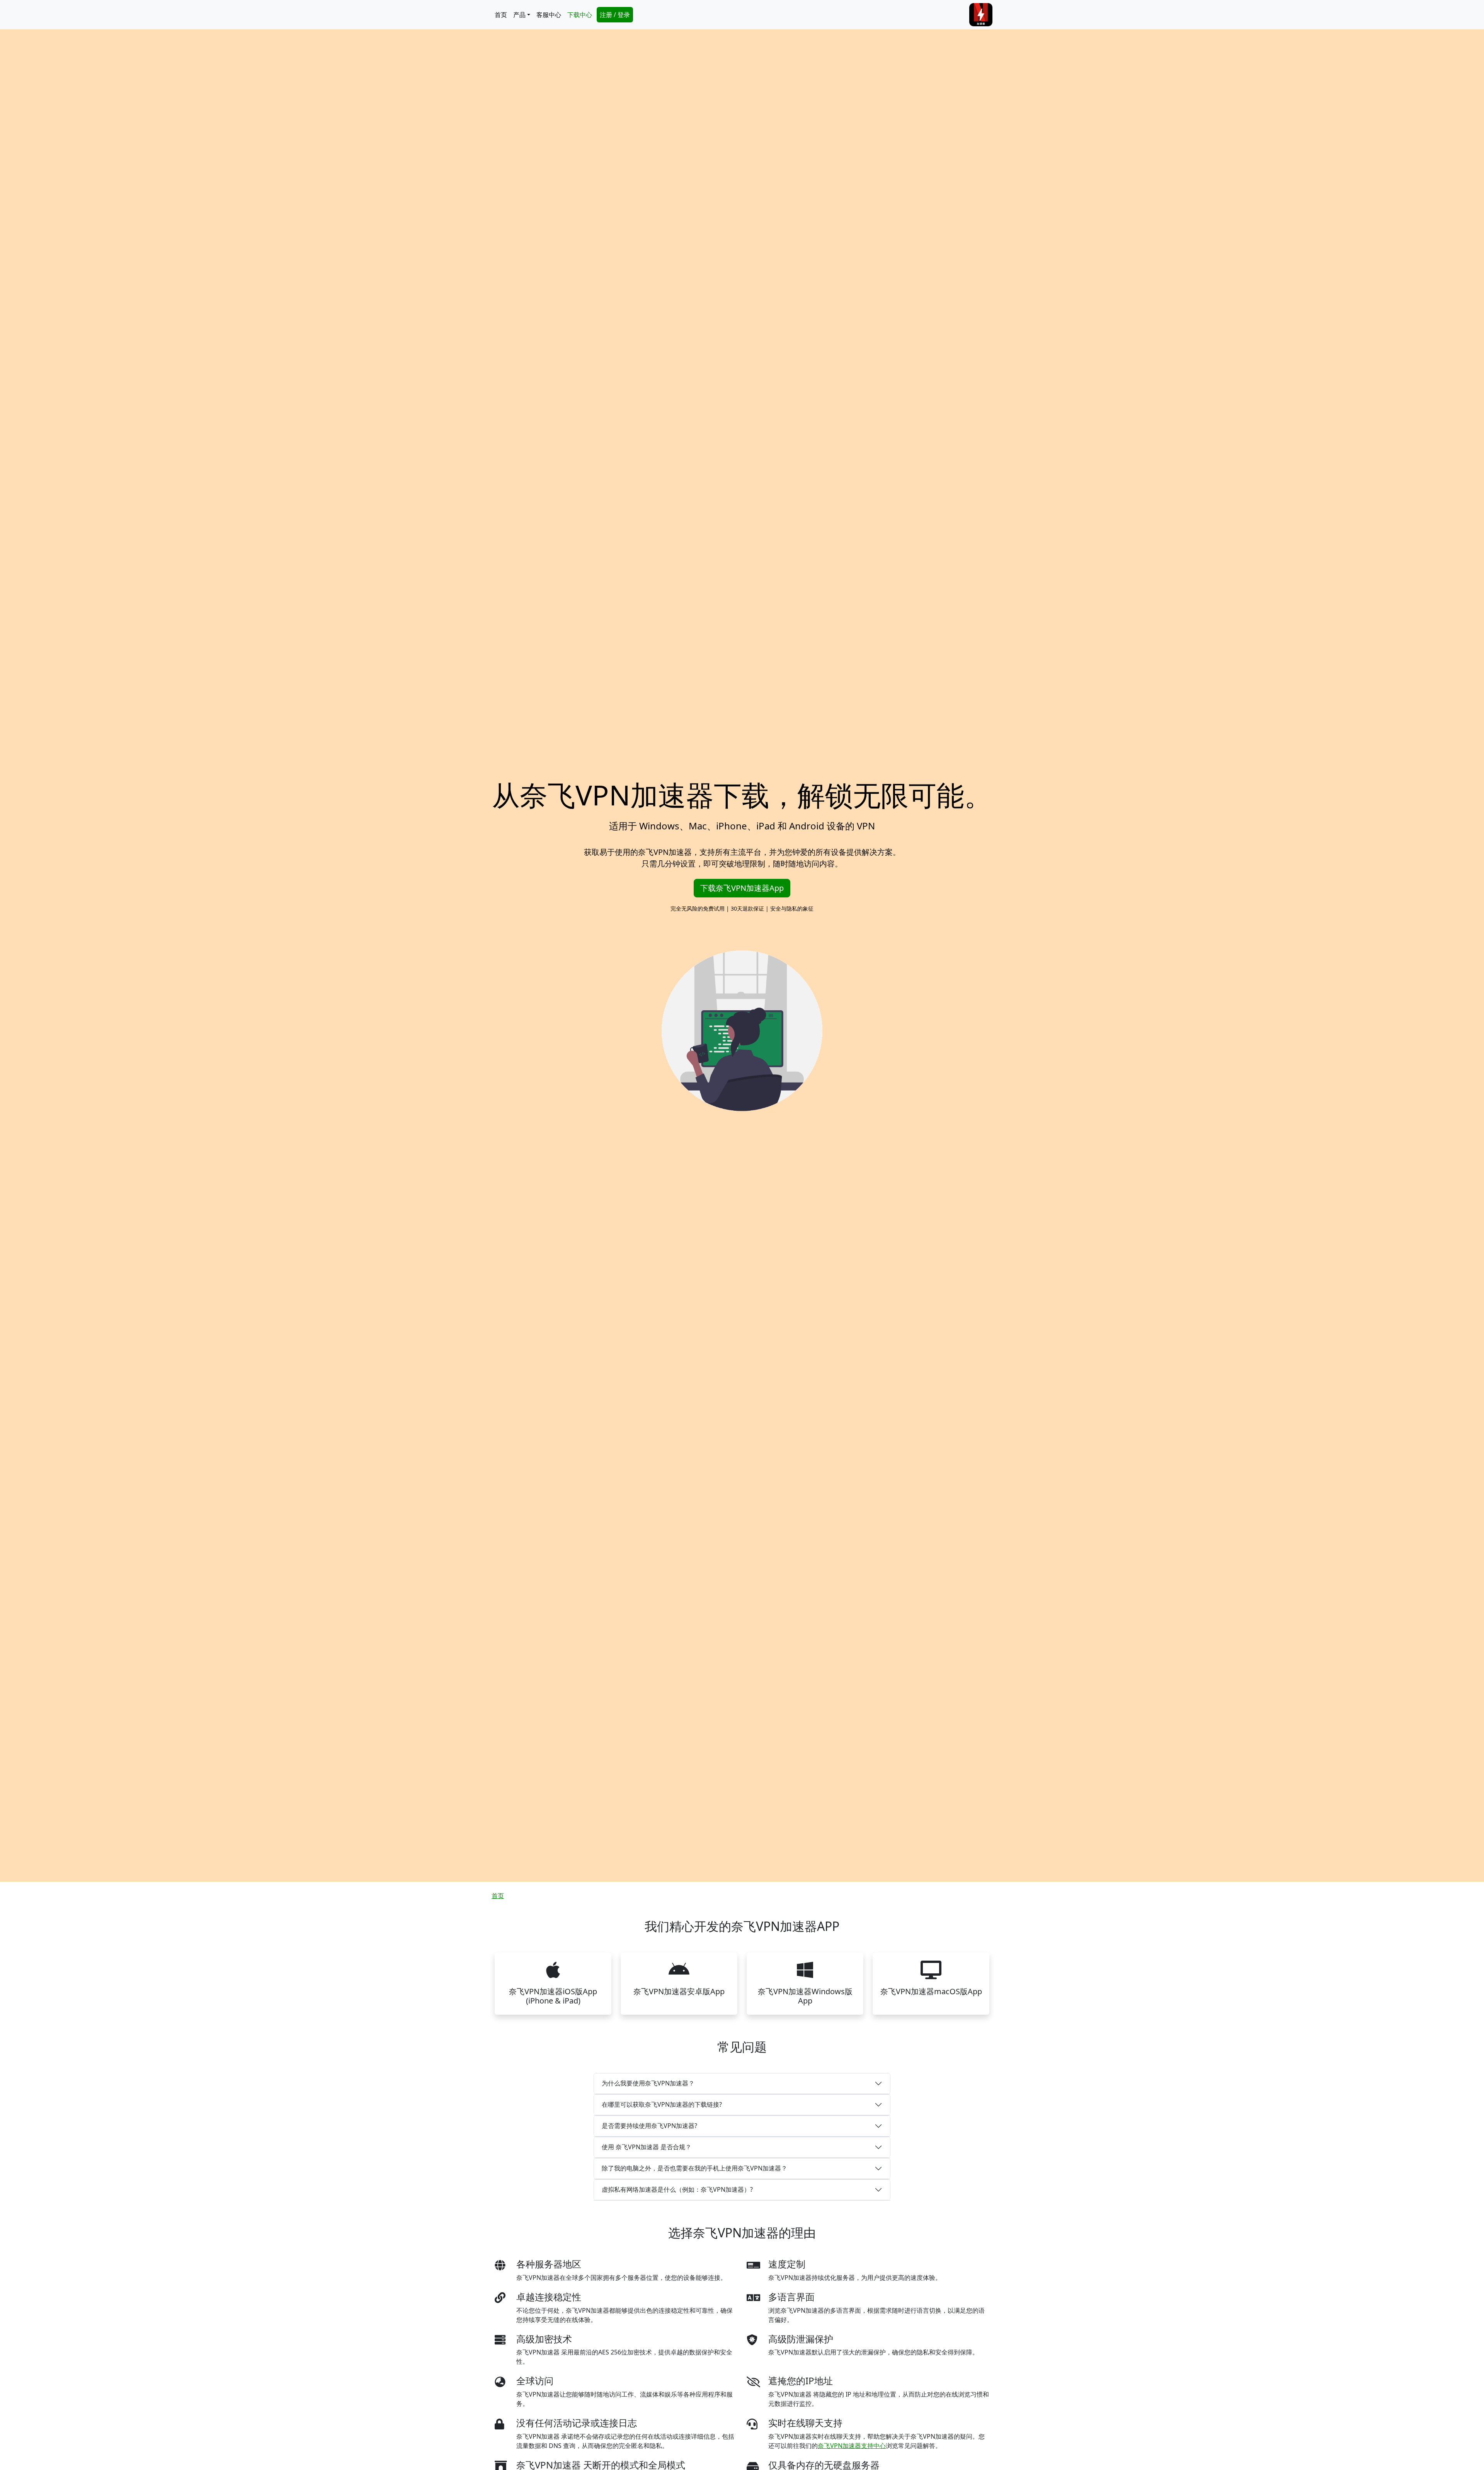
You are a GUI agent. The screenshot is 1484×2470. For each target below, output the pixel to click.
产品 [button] (519, 15)
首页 (501, 15)
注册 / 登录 (615, 15)
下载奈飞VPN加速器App (742, 888)
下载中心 (580, 15)
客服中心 (549, 15)
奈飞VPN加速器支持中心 (852, 2446)
